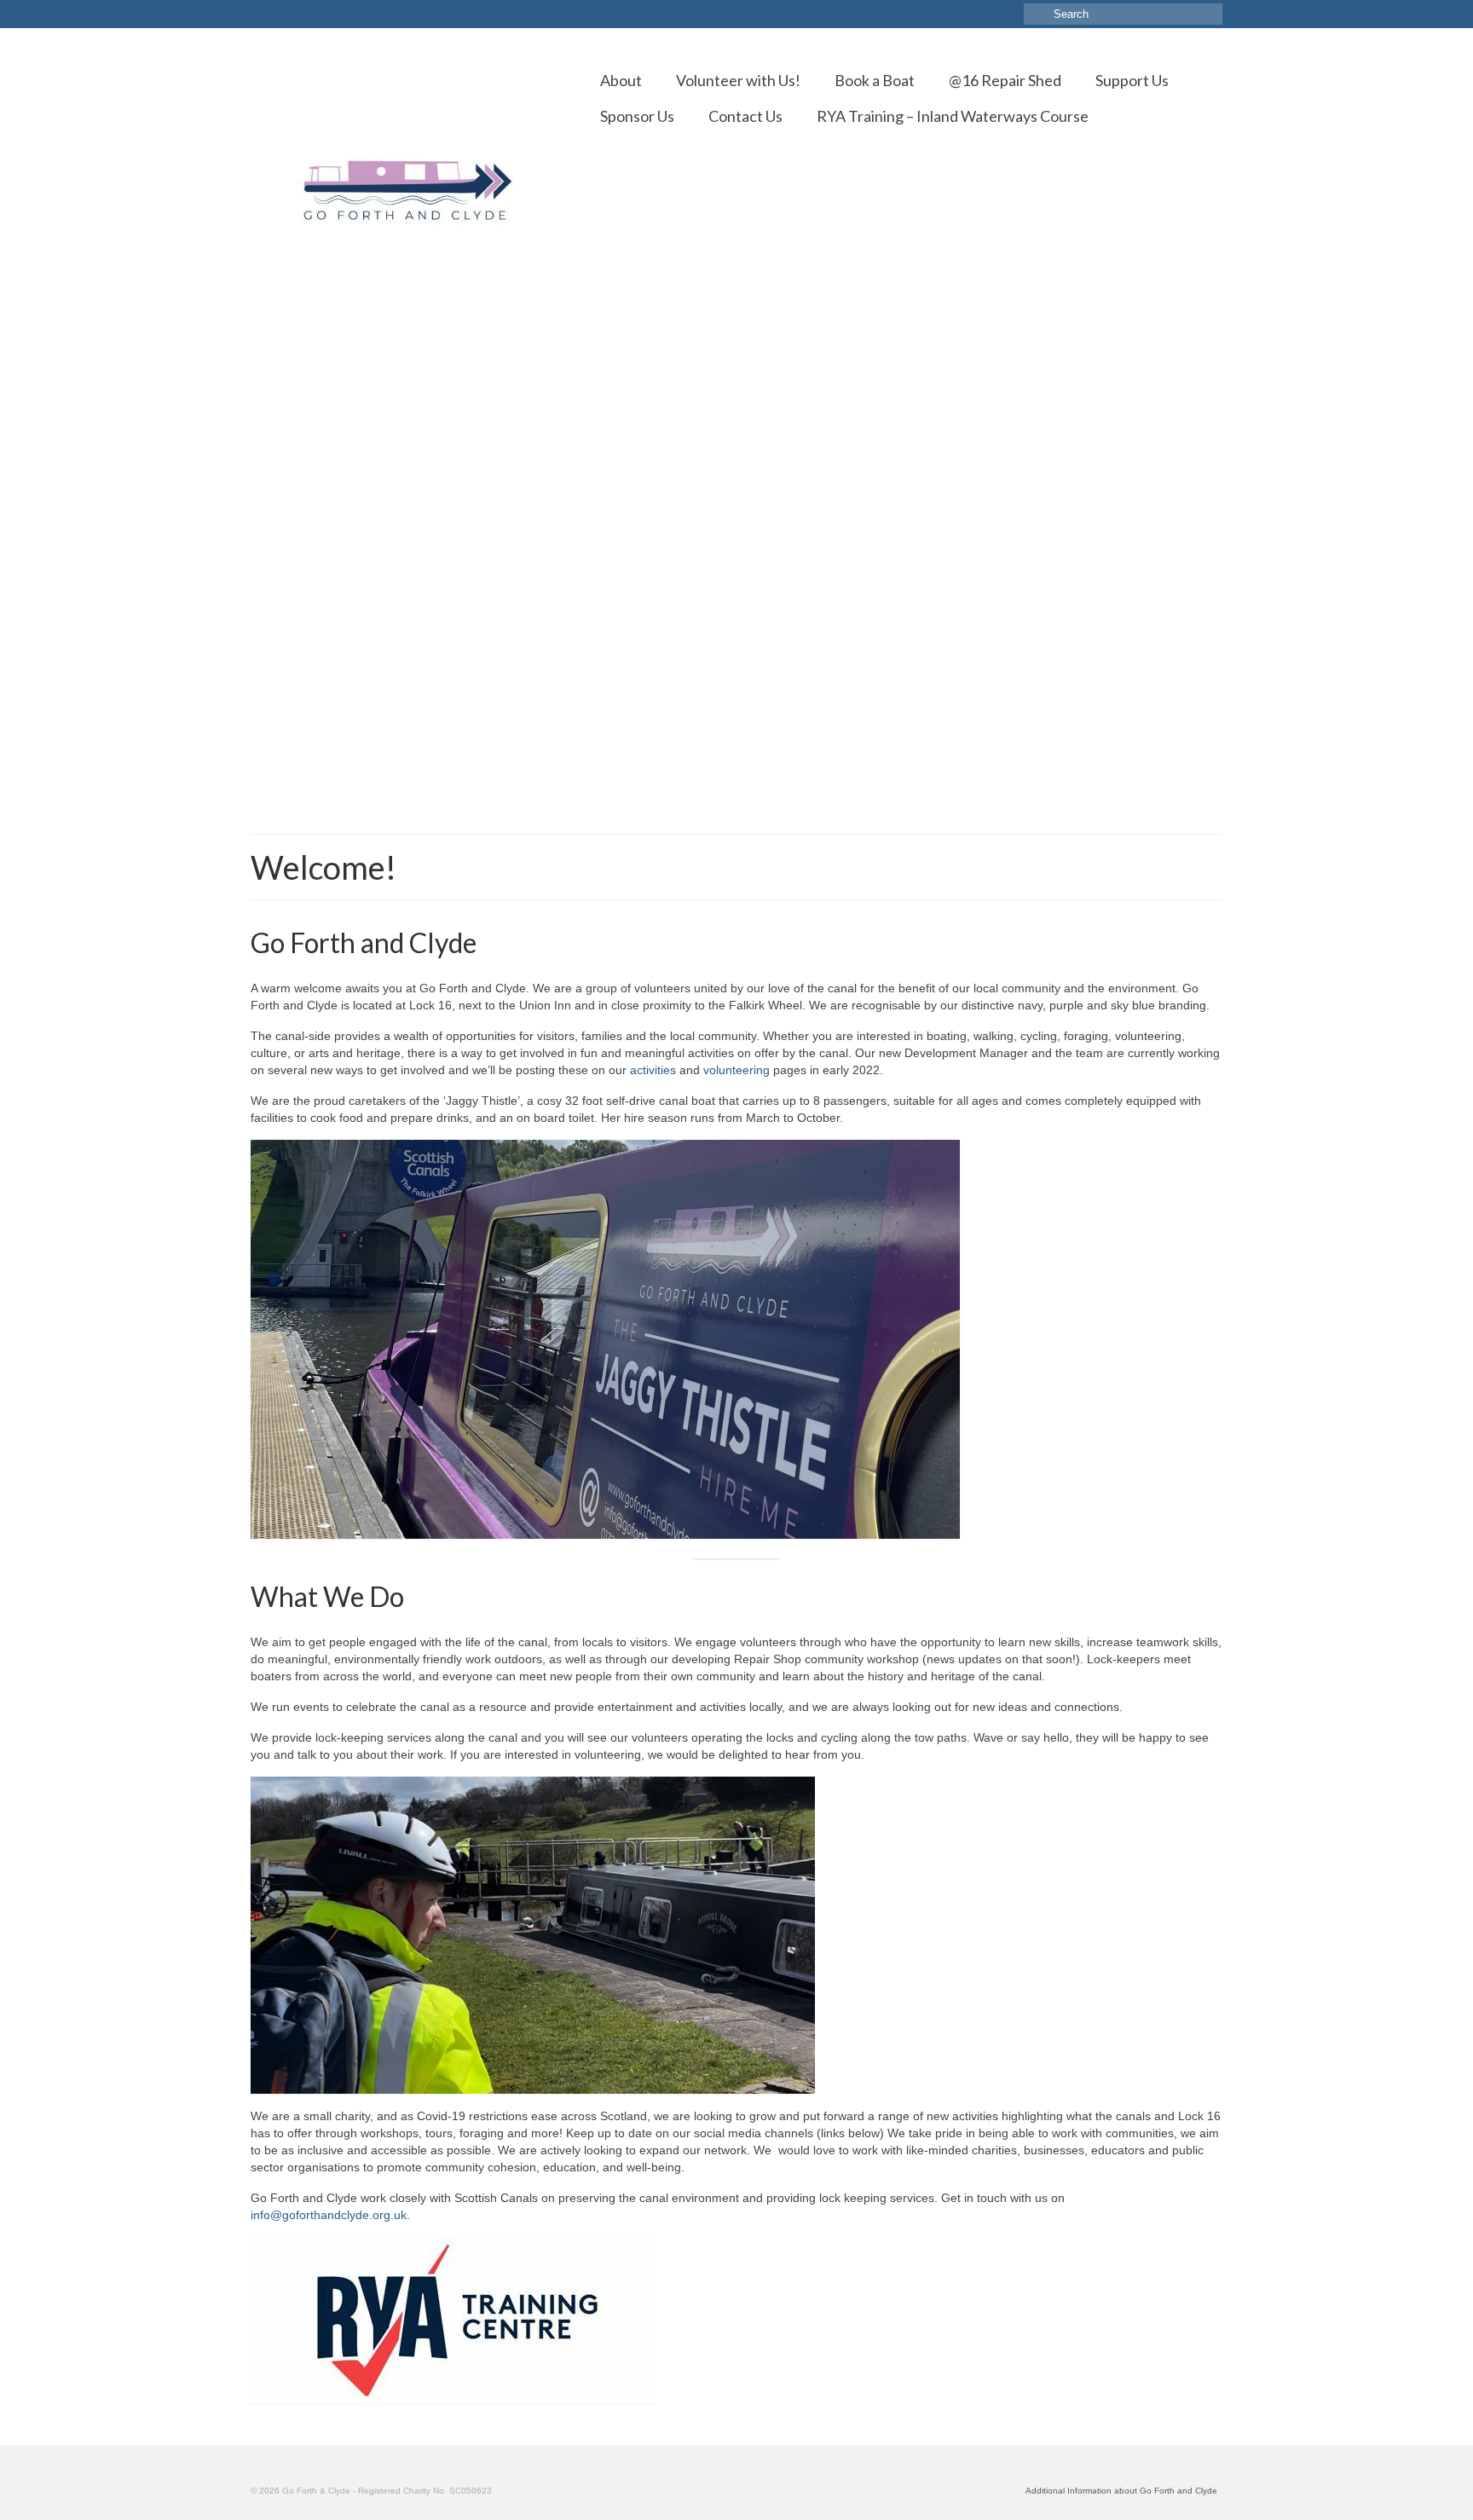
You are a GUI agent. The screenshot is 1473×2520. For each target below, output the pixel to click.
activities (653, 1070)
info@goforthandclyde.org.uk (329, 2215)
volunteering (736, 1070)
